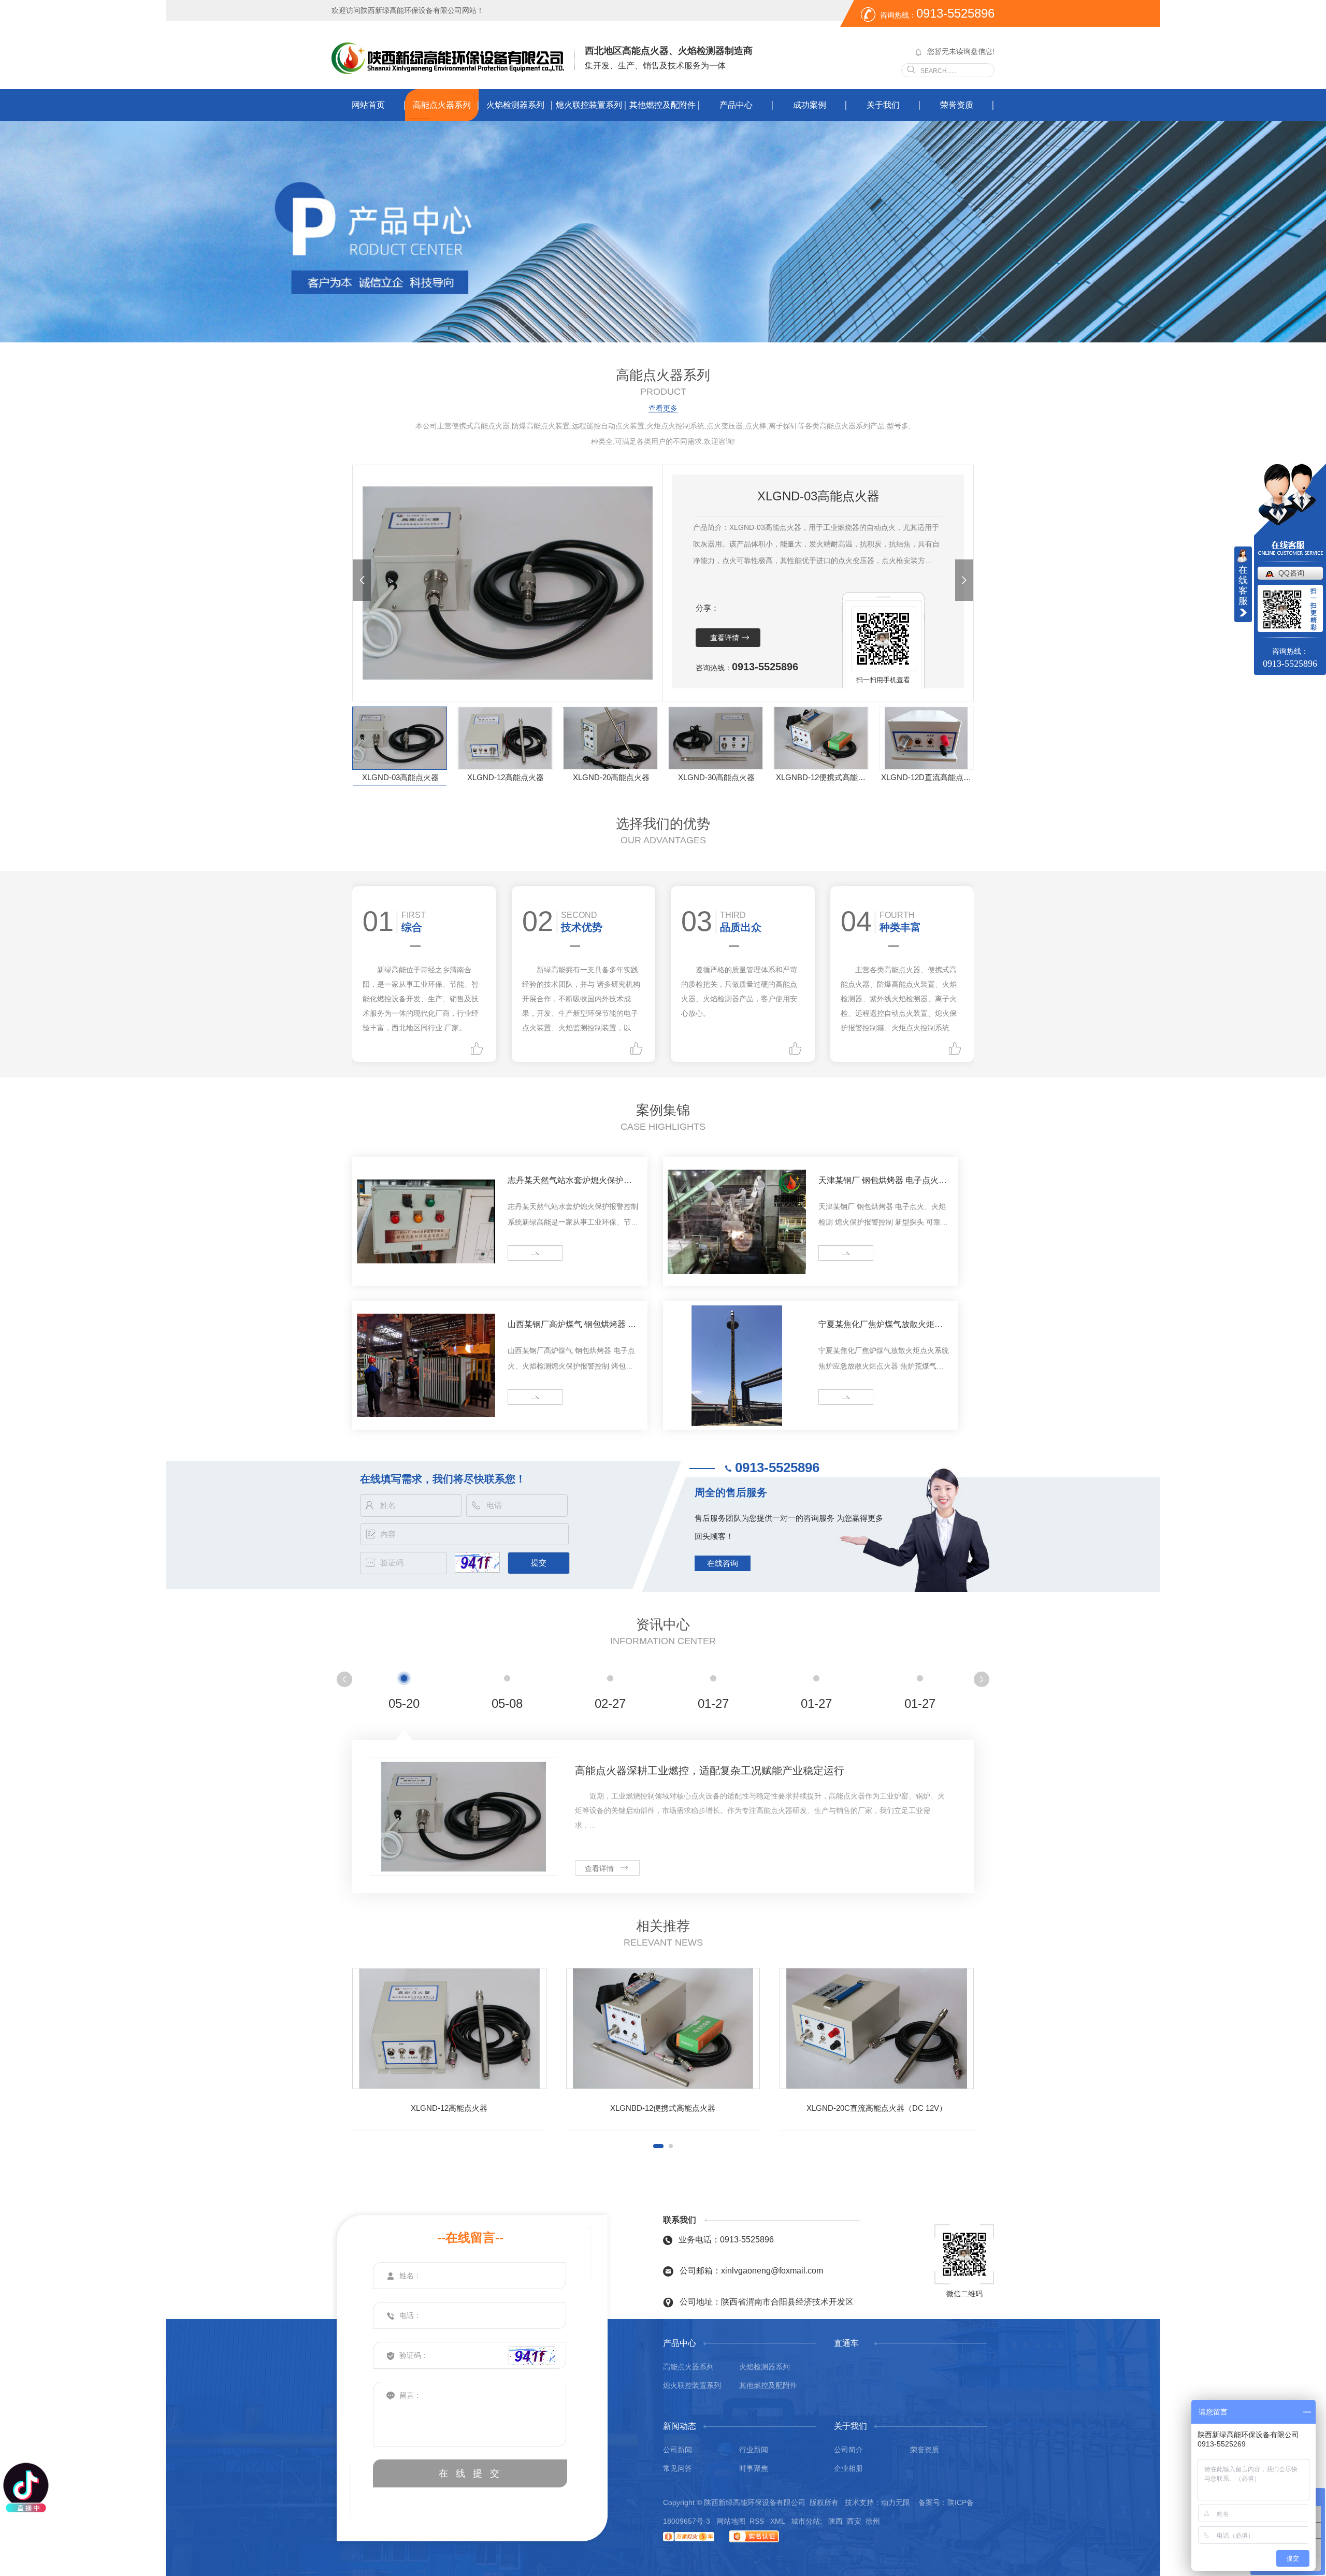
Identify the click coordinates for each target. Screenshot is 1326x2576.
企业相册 (848, 2468)
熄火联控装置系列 (589, 105)
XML (779, 2521)
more (520, 1253)
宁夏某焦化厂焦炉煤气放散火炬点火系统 (881, 1326)
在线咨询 (723, 1563)
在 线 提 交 (470, 2473)
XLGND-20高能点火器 (611, 777)
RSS (758, 2521)
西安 (854, 2521)
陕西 (835, 2521)
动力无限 (896, 2502)
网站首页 (368, 105)
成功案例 (810, 105)
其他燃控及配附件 (662, 105)
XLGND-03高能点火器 (400, 777)
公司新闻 (678, 2450)
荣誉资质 (957, 105)
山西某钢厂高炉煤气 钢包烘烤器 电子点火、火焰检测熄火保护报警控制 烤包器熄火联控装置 (572, 1326)
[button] (362, 580)
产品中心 (736, 105)
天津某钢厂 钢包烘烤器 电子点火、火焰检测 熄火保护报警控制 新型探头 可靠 (883, 1182)
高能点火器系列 (442, 105)
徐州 (873, 2521)
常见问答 (678, 2468)
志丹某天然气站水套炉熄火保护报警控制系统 (570, 1182)
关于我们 (883, 105)
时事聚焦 (754, 2468)
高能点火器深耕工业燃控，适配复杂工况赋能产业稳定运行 (710, 1771)
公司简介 (848, 2450)
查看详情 (725, 638)
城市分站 (805, 2521)
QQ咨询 (1291, 573)
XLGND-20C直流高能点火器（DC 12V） (877, 2108)
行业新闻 (754, 2450)
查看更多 (663, 408)
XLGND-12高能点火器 (506, 777)
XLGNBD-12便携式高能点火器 (822, 777)
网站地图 (731, 2521)
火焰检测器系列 (515, 105)
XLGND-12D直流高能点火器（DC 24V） (927, 777)
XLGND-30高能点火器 (716, 777)
